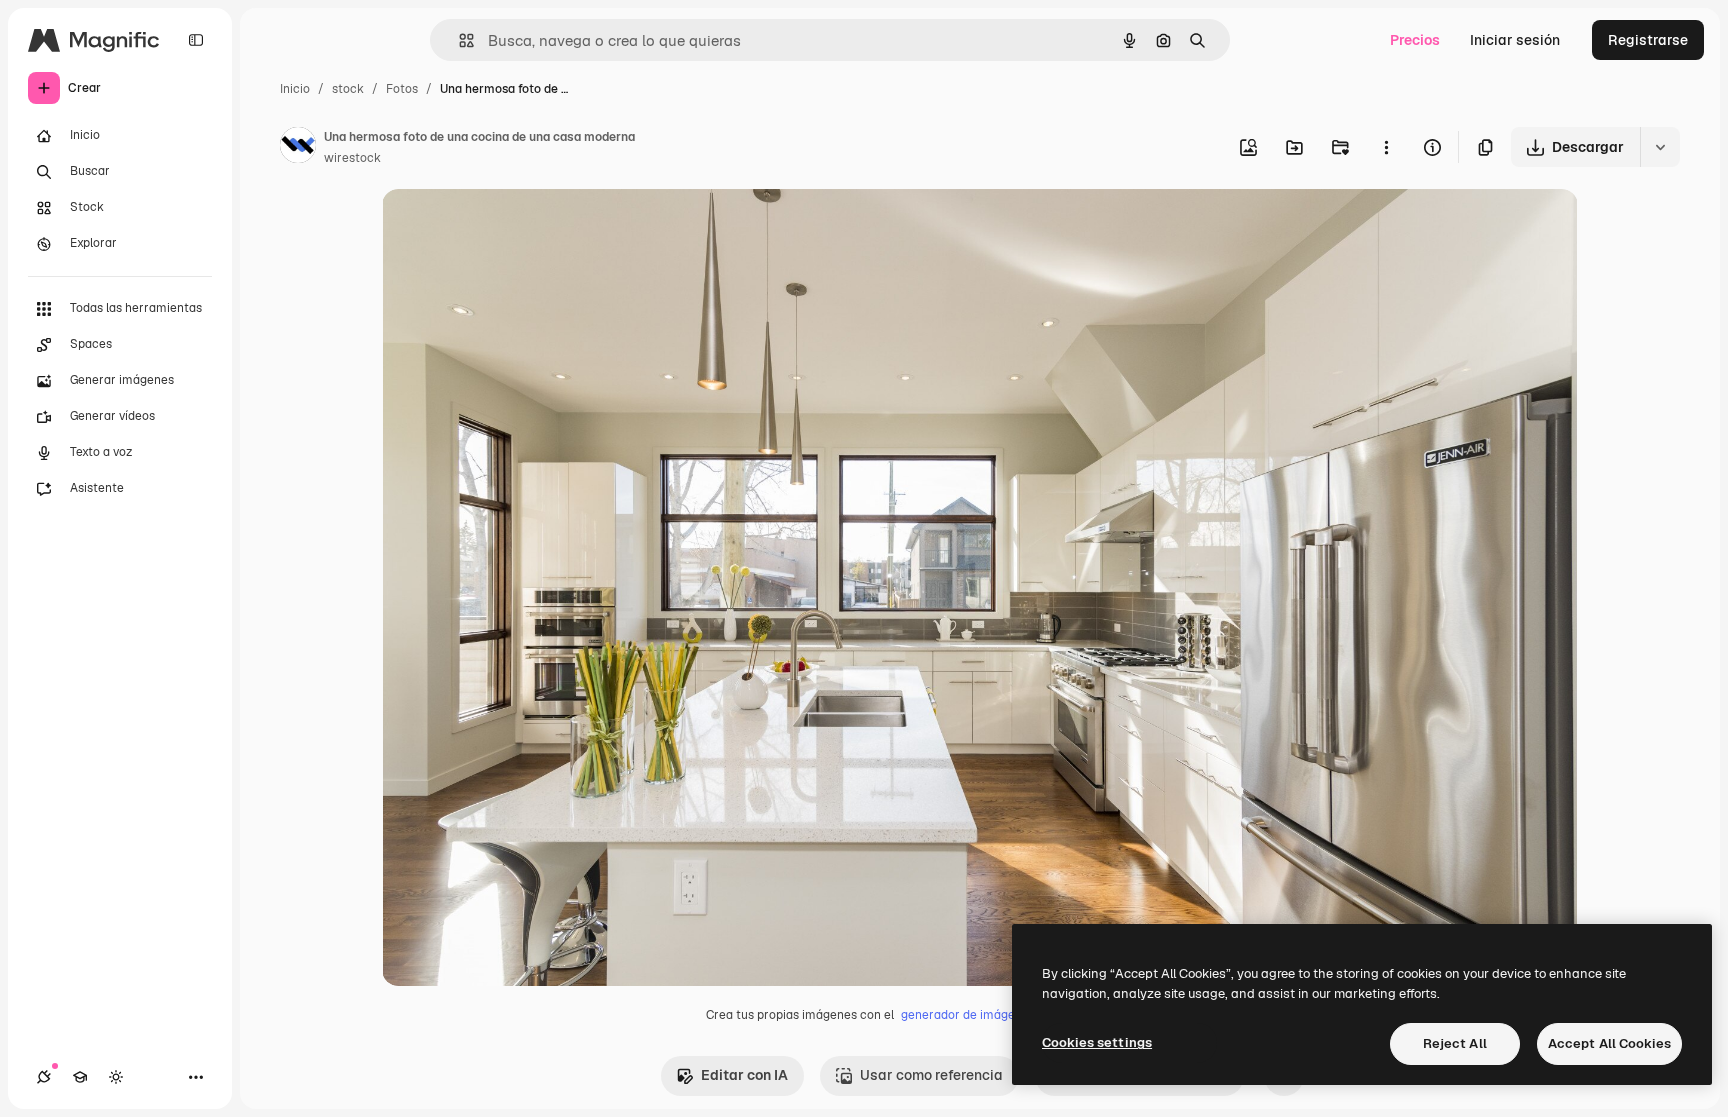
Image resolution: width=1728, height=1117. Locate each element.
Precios (1415, 40)
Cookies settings (1097, 1042)
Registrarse (1648, 40)
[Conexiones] (44, 1077)
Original (510, 227)
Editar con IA (744, 1075)
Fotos (402, 89)
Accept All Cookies (1609, 1043)
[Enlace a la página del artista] (298, 148)
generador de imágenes (968, 1015)
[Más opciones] (1386, 147)
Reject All (1455, 1043)
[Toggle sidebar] (196, 40)
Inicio (295, 89)
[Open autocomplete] (458, 40)
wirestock (352, 158)
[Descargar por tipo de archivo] (1660, 147)
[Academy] (80, 1077)
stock (348, 89)
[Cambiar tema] (116, 1077)
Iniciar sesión (1515, 40)
